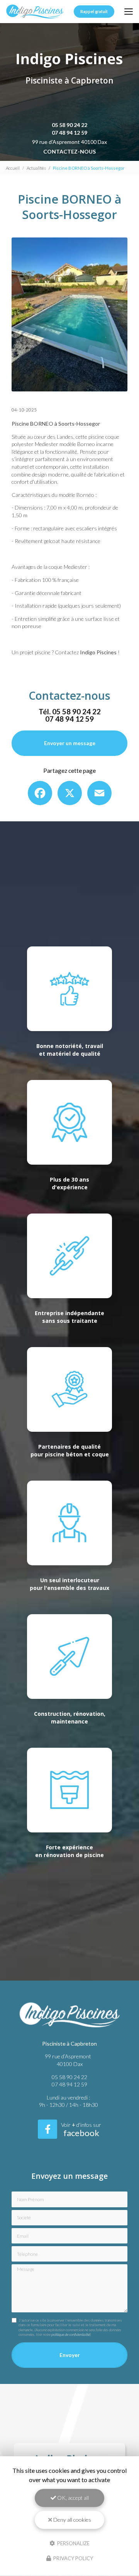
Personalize (73, 2543)
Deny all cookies (72, 2520)
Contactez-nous (69, 151)
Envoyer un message (70, 743)
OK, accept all (72, 2498)
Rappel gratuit (94, 12)
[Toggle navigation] (129, 12)
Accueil (13, 168)
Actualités (36, 168)
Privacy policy (73, 2558)
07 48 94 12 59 (69, 133)
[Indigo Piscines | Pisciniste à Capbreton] (35, 12)
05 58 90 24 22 (69, 125)
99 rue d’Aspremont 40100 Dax (69, 142)
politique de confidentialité (71, 2334)
